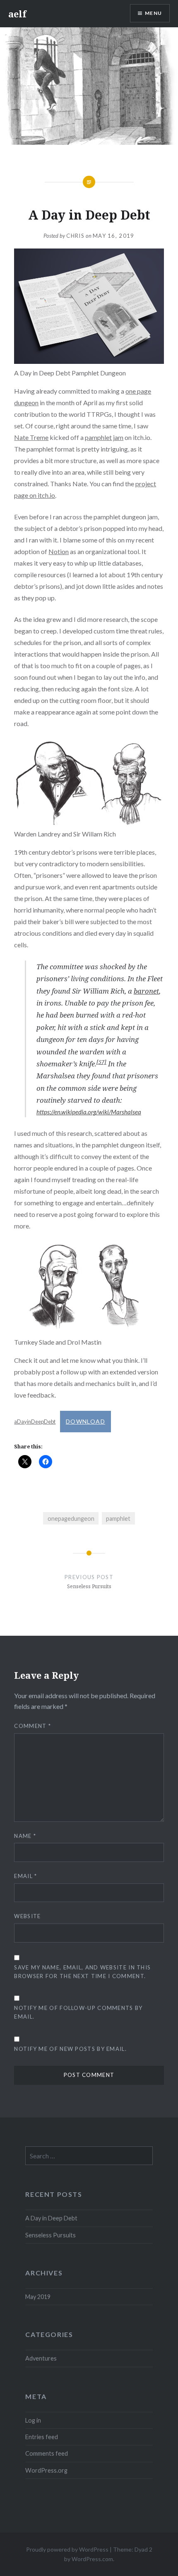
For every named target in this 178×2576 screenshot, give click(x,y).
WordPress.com (92, 2559)
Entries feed (42, 2437)
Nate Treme (31, 437)
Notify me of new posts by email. (70, 2049)
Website (27, 1916)
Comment (32, 1726)
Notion (59, 551)
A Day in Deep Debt (51, 2218)
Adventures (41, 2358)
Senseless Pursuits (51, 2235)
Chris (75, 236)
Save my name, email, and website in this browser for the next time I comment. (82, 1972)
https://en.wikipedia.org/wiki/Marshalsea (89, 1112)
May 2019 (38, 2297)
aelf (17, 14)
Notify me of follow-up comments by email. (78, 2012)
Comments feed (47, 2453)
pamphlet (118, 1519)
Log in (33, 2420)
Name (25, 1836)
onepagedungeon (71, 1519)
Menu (153, 13)
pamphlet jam (104, 437)
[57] (101, 1062)
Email (25, 1876)
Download (85, 1421)
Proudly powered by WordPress (67, 2549)
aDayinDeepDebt (35, 1422)
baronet (146, 991)
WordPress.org (46, 2470)
